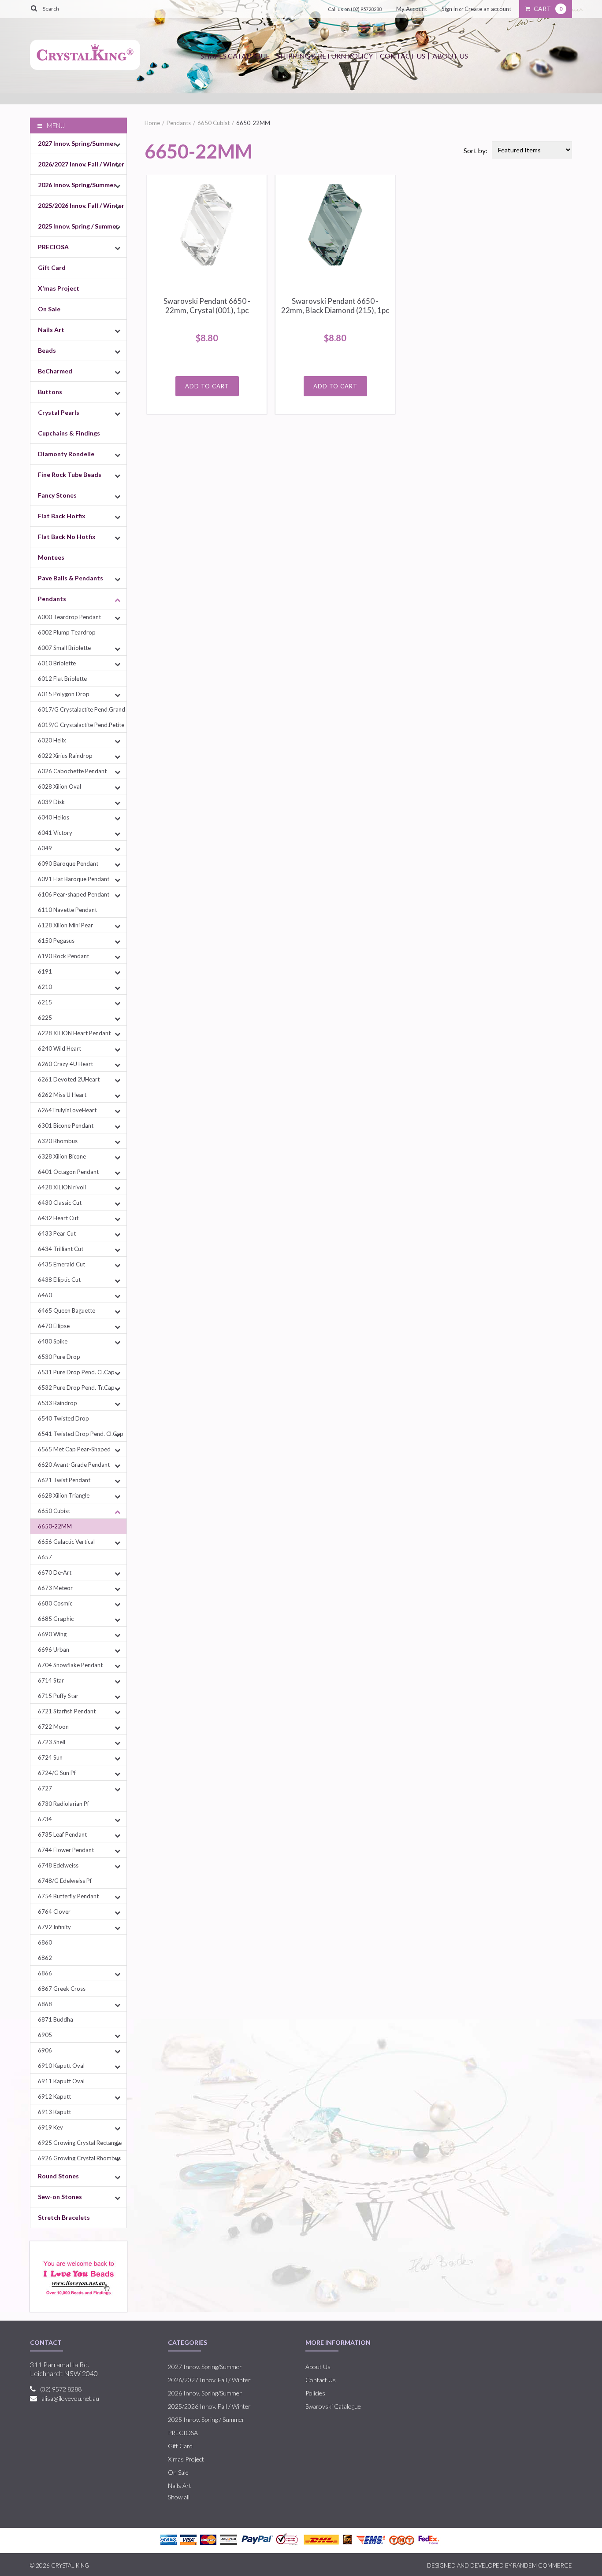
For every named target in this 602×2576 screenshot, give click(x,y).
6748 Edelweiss (58, 1865)
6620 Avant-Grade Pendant (74, 1465)
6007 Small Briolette (64, 648)
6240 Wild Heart (59, 1048)
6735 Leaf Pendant (62, 1834)
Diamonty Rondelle (66, 454)
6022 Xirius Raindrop (65, 756)
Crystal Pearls (59, 412)
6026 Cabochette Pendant (72, 771)
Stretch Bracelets (64, 2217)
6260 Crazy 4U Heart (65, 1064)
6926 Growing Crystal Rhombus (79, 2158)
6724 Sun (50, 1757)
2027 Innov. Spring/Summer (77, 143)
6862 (45, 1958)
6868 (45, 2004)
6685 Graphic (56, 1619)
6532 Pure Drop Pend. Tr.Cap (76, 1388)
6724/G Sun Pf (57, 1773)
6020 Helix (52, 740)
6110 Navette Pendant (67, 910)
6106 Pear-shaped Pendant (74, 894)
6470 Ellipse (54, 1326)
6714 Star (51, 1680)
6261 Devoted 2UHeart (69, 1079)
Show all (179, 2497)
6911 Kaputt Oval (61, 2081)
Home (152, 123)
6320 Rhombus (58, 1141)
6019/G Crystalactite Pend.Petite (81, 725)
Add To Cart (207, 386)
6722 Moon (53, 1727)
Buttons (50, 392)
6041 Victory (55, 833)
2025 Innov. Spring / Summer (78, 226)
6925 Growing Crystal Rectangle (80, 2143)
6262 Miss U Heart (62, 1095)
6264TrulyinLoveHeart (67, 1110)
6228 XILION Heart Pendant (74, 1033)
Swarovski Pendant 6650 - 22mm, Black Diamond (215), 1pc (335, 306)
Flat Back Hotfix (62, 516)
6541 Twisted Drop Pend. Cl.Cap (81, 1434)
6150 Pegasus (56, 941)
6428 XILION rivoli (62, 1187)
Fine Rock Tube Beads (70, 474)
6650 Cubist (54, 1511)
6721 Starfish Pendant (67, 1711)
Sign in (450, 9)
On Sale (49, 309)
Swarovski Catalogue (333, 2406)
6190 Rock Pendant (63, 956)
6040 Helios (54, 817)
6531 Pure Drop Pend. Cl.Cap (76, 1372)
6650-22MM (55, 1526)
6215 (45, 1002)
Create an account (488, 9)
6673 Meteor (55, 1588)
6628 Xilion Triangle (64, 1495)
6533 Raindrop (58, 1403)
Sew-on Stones (60, 2197)
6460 (45, 1295)
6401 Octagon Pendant (68, 1172)
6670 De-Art (55, 1572)
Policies (315, 2393)
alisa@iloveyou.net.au (70, 2398)
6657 (45, 1557)
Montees (51, 557)
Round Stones (58, 2176)
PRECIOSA (53, 247)
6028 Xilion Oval (59, 786)
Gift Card (52, 268)
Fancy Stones (57, 495)
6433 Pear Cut (57, 1233)
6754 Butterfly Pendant (68, 1896)
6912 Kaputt (54, 2096)
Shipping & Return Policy (325, 56)
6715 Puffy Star (58, 1696)
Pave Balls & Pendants (71, 578)
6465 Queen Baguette (67, 1310)
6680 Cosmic (55, 1603)
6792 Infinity (54, 1927)
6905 (45, 2035)
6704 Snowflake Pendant (70, 1665)
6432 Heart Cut (58, 1218)
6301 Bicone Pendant (66, 1126)
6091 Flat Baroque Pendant (74, 879)
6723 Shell (52, 1742)
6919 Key (50, 2127)
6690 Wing (52, 1634)
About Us (450, 56)
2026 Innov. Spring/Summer (77, 185)
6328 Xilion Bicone (62, 1156)
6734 (45, 1819)
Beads (47, 350)
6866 (45, 1973)
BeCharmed (55, 371)
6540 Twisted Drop (63, 1418)
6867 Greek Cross (62, 1989)
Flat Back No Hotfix (67, 537)
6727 (45, 1788)
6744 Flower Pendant (66, 1850)
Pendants (52, 599)
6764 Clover (54, 1912)
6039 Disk (51, 802)
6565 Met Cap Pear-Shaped (74, 1449)
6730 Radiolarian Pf (63, 1804)
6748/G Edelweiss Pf (65, 1881)
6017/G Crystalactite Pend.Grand (82, 709)
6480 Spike (53, 1341)
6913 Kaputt (54, 2112)
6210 (45, 987)
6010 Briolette (57, 663)
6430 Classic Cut (60, 1203)
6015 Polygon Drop (64, 694)
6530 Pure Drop (59, 1357)
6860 (45, 1942)
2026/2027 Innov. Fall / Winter (81, 164)
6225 (45, 1018)
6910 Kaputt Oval (61, 2066)
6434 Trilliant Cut (61, 1249)
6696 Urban (54, 1650)
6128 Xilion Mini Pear (65, 925)
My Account (412, 9)
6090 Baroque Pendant (68, 864)
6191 (45, 971)
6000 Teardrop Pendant (69, 617)
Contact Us (403, 56)
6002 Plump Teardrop (67, 632)
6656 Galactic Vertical (66, 1542)
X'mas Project (59, 288)
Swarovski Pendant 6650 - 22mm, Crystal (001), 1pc (207, 306)
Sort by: (476, 150)
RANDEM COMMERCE (543, 2565)
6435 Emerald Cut (61, 1264)
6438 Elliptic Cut (59, 1280)
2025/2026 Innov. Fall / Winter (81, 205)
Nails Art (51, 330)
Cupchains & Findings (69, 433)
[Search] (34, 8)
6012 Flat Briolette (62, 679)
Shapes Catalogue (235, 56)
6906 (45, 2050)
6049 (45, 848)
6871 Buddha (56, 2019)
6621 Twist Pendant (64, 1480)
